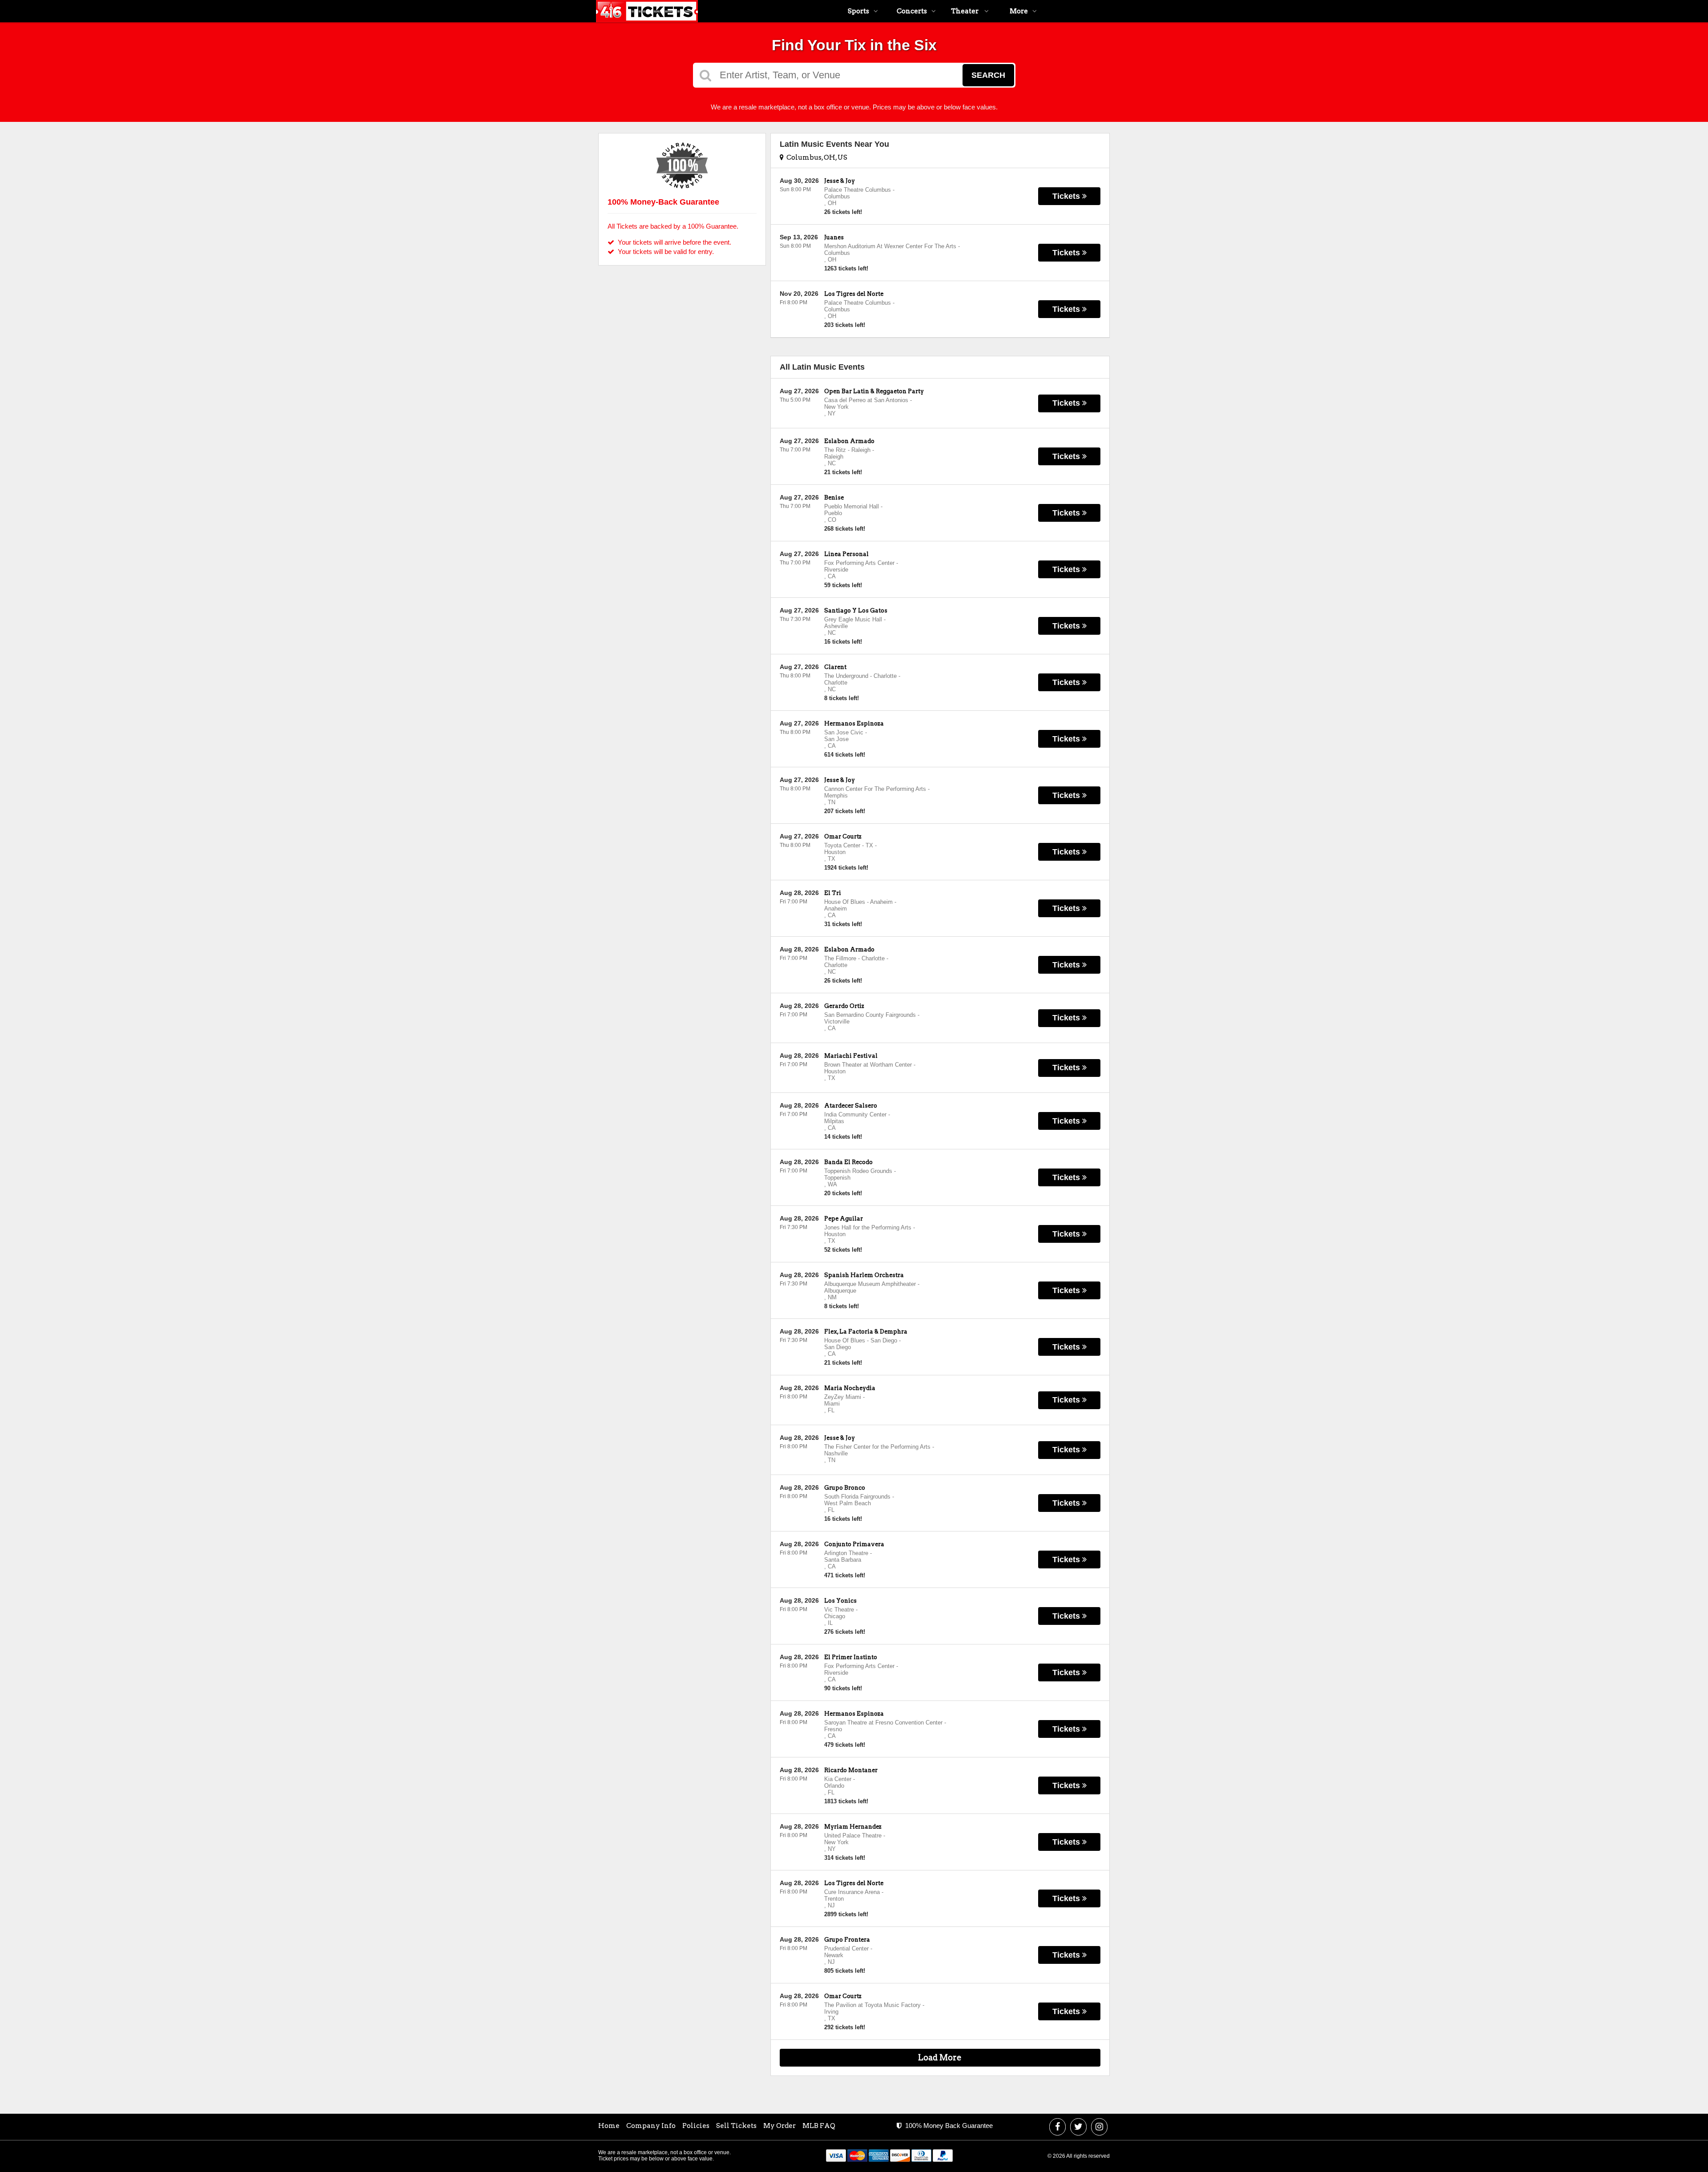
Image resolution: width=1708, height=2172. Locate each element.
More (1019, 11)
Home (609, 2126)
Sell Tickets (736, 2126)
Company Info (651, 2126)
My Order (779, 2126)
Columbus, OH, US (816, 157)
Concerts (912, 11)
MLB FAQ (819, 2126)
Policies (696, 2126)
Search (988, 75)
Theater (965, 11)
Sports (858, 11)
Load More (940, 2057)
